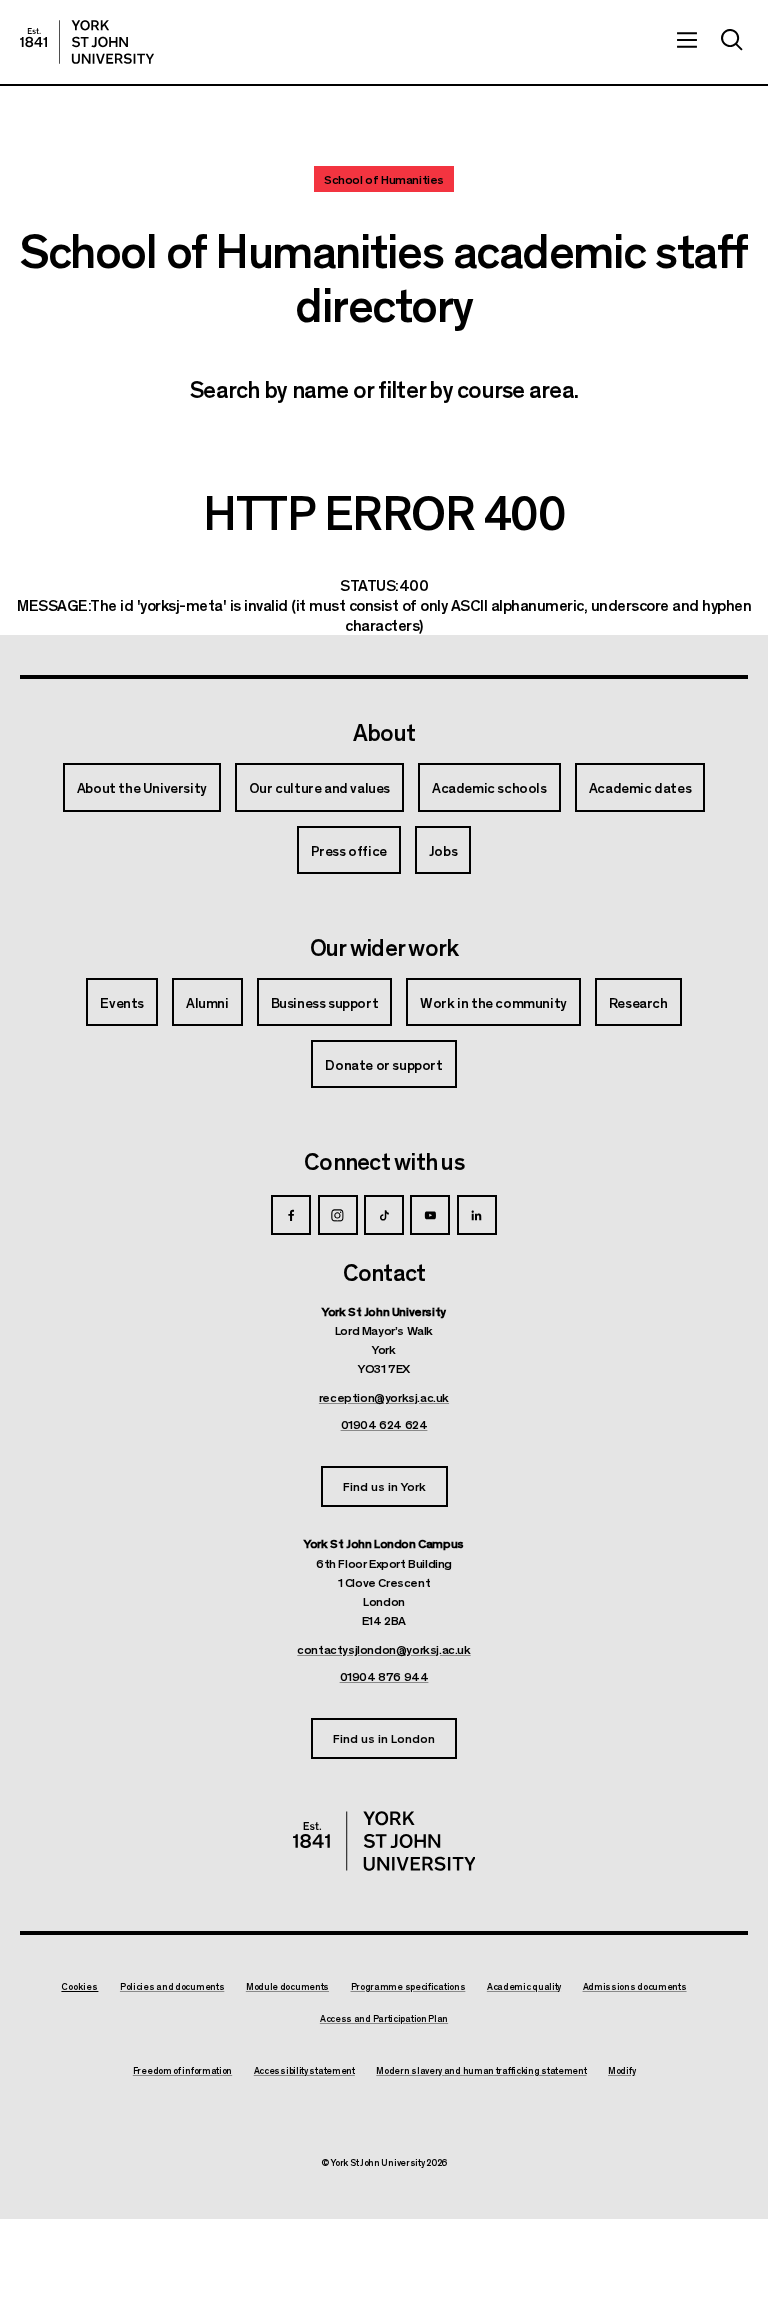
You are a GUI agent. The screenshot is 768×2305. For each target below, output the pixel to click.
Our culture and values (319, 787)
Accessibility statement (304, 2071)
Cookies (79, 1986)
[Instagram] (338, 1215)
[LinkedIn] (477, 1215)
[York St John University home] (87, 42)
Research (638, 1002)
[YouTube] (430, 1215)
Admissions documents (635, 1987)
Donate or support (383, 1064)
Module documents (287, 1987)
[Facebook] (291, 1215)
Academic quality (524, 1987)
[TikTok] (384, 1215)
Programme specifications (408, 1987)
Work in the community (493, 1002)
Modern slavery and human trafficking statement (481, 2071)
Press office (349, 850)
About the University (142, 787)
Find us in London (384, 1737)
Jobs (443, 850)
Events (122, 1002)
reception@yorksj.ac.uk (384, 1397)
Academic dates (640, 787)
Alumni (207, 1002)
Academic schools (489, 787)
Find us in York (384, 1485)
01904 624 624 (384, 1424)
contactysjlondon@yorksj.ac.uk (383, 1649)
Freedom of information (182, 2071)
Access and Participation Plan (384, 2019)
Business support (325, 1002)
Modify (621, 2071)
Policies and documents (172, 1987)
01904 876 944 (384, 1676)
